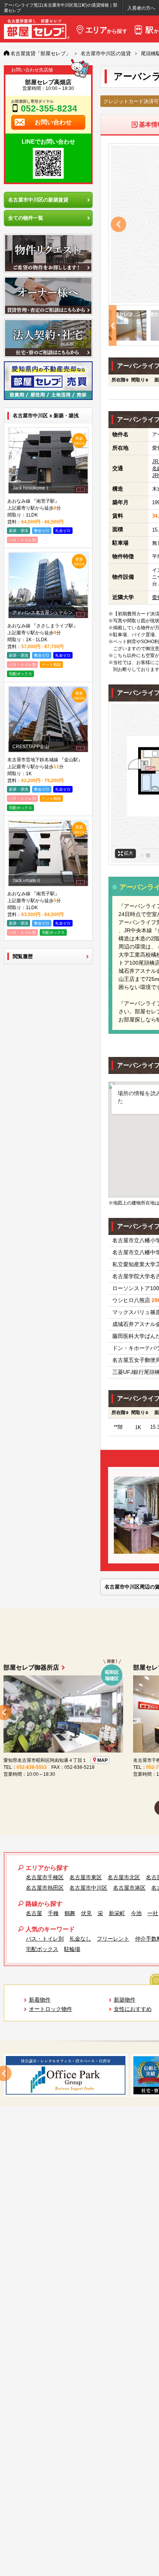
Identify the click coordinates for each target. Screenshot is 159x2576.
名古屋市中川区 (88, 1888)
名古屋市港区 (129, 1888)
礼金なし (80, 1939)
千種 (53, 1913)
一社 (153, 1913)
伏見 (86, 1913)
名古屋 (34, 1913)
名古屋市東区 (86, 1877)
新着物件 (40, 2000)
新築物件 (125, 2000)
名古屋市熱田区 (45, 1888)
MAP (87, 1760)
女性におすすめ (133, 2009)
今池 (136, 1913)
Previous (118, 224)
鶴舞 (70, 1913)
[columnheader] (118, 380)
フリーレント (113, 1939)
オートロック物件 (51, 2009)
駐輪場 (72, 1949)
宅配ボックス (42, 1949)
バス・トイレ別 (45, 1939)
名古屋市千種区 (45, 1877)
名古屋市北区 (124, 1877)
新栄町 (117, 1913)
